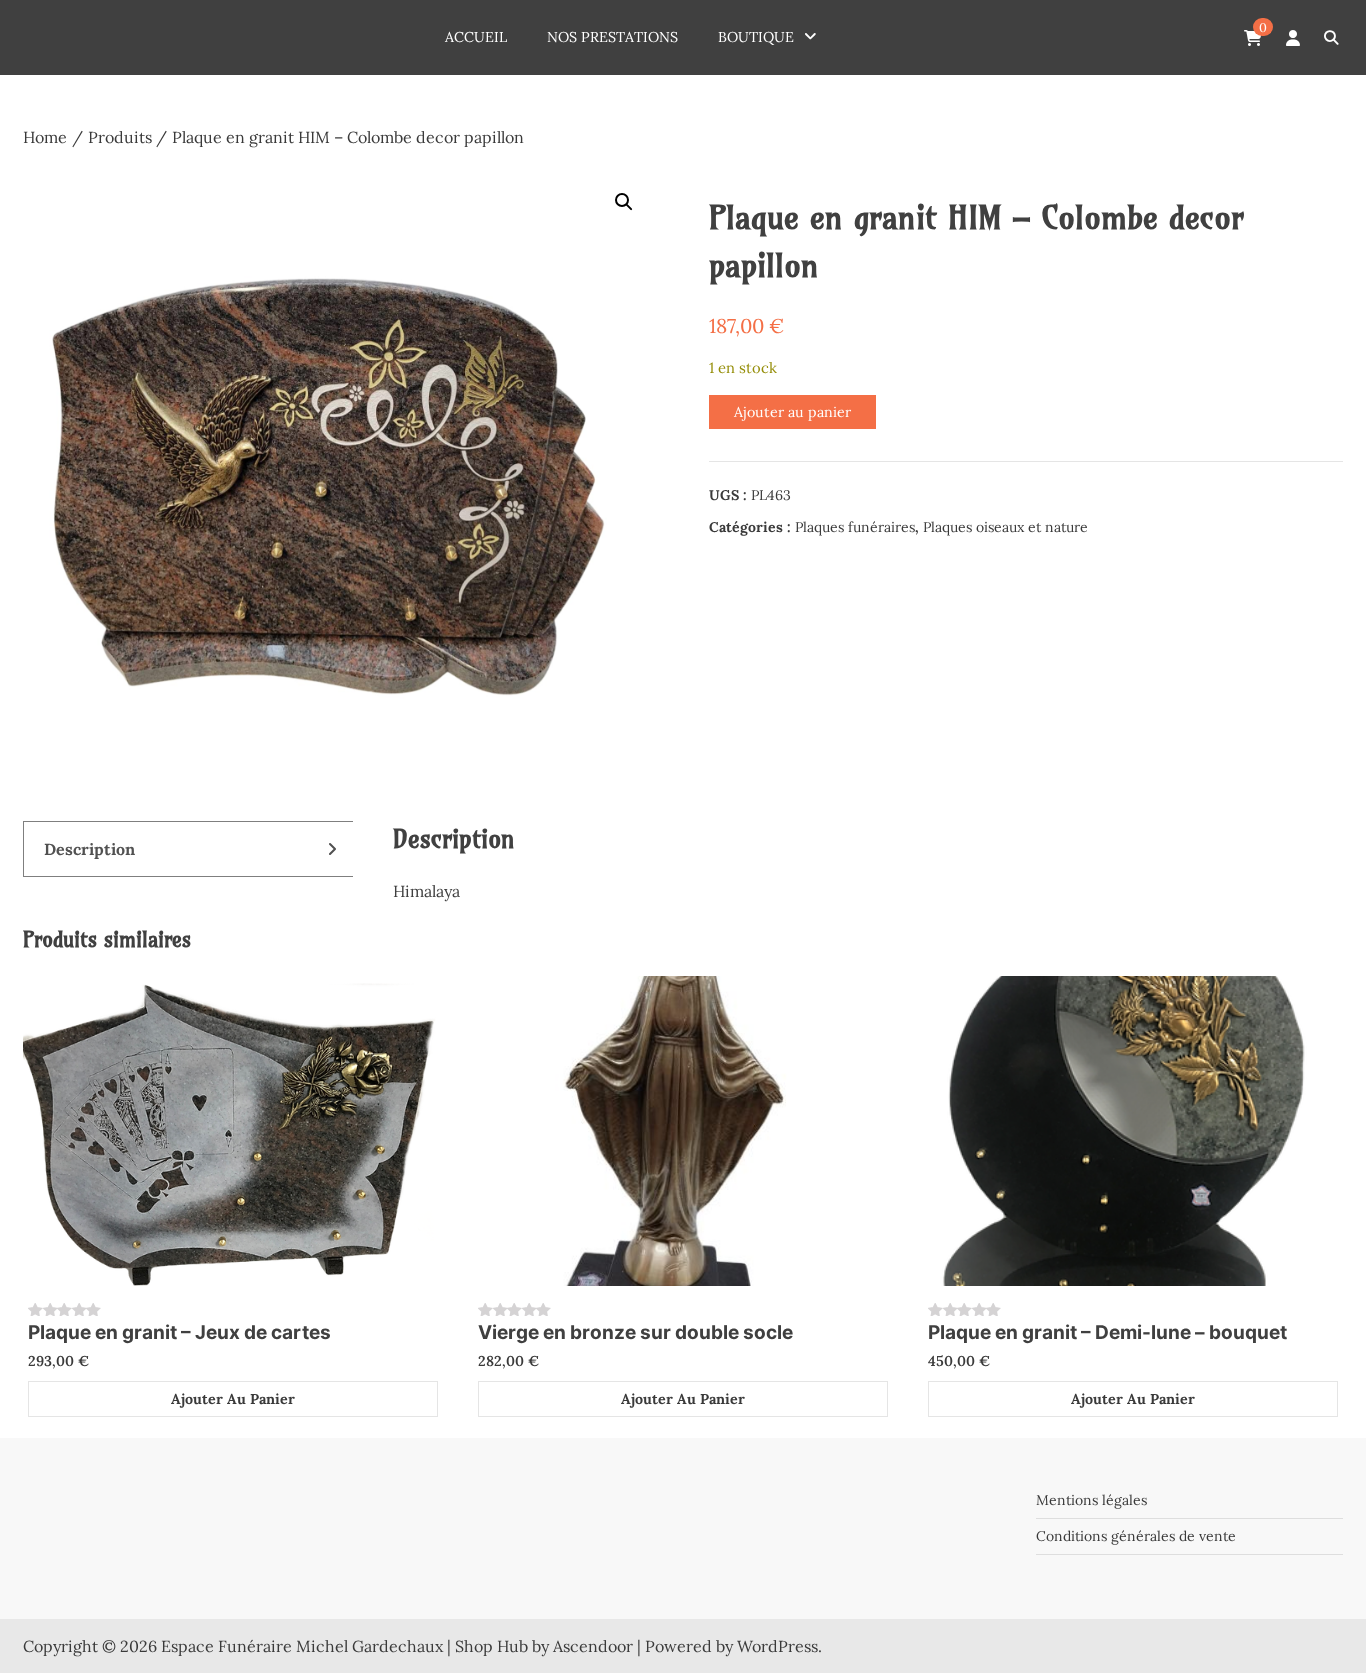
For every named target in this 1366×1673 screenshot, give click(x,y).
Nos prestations (612, 37)
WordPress (777, 1646)
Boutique (756, 37)
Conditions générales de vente (1136, 1536)
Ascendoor (593, 1646)
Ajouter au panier (792, 412)
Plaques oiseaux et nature (1005, 527)
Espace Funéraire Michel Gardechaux (302, 1646)
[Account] (1293, 38)
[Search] (1330, 37)
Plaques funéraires (855, 527)
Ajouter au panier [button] (233, 1399)
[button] (624, 202)
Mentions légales (1091, 1500)
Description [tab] (89, 849)
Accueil (476, 37)
